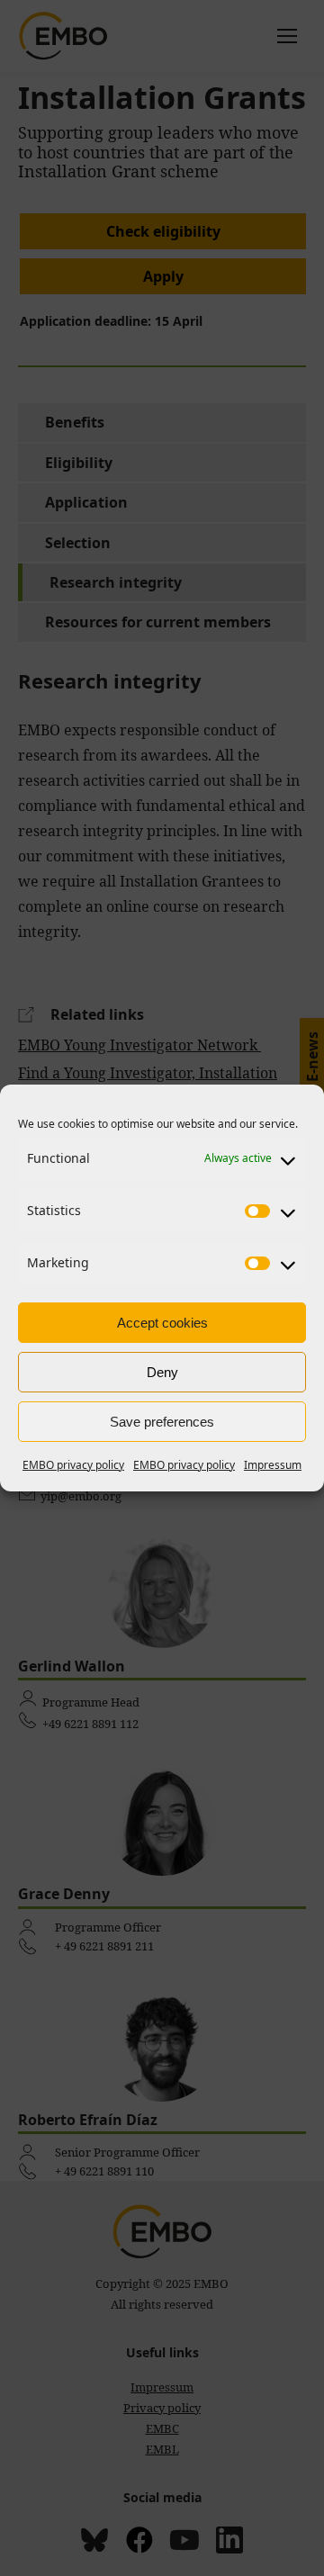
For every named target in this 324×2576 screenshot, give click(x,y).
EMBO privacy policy (73, 1465)
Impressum (273, 1465)
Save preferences (162, 1422)
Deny (162, 1372)
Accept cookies (162, 1323)
